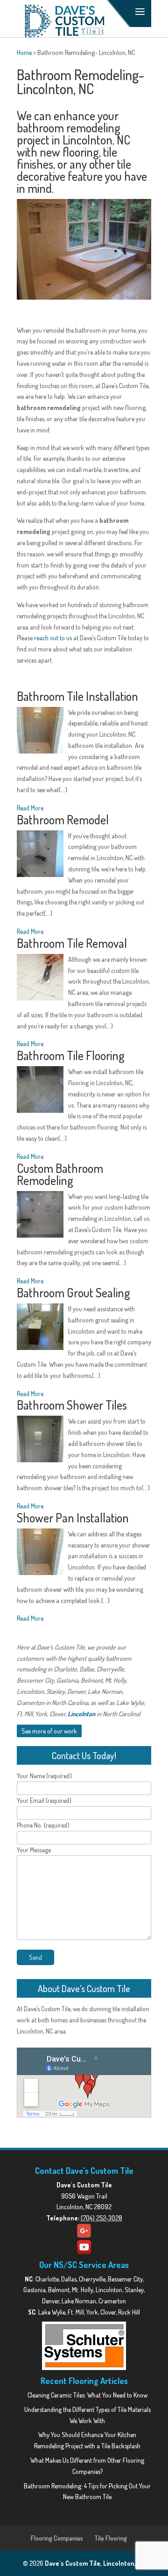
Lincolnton (81, 1714)
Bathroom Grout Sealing (73, 1292)
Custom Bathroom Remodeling (60, 1174)
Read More (30, 808)
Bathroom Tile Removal (72, 943)
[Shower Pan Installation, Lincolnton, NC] (40, 1553)
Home (24, 52)
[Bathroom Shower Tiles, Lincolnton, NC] (40, 1441)
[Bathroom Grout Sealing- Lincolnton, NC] (40, 1328)
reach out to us (53, 638)
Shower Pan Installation (73, 1518)
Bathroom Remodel (63, 819)
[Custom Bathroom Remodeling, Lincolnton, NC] (40, 1216)
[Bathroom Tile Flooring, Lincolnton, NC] (40, 1091)
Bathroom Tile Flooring (71, 1055)
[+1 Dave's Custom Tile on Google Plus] (84, 2231)
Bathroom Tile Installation (77, 696)
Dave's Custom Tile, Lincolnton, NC (95, 2563)
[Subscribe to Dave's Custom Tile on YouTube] (84, 2247)
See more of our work (49, 1731)
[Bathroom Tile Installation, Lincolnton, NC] (40, 732)
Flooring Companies (57, 2538)
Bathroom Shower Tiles (72, 1405)
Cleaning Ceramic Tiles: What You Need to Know (87, 2395)
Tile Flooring (111, 2538)
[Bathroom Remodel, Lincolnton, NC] (40, 855)
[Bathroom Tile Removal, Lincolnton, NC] (40, 979)
